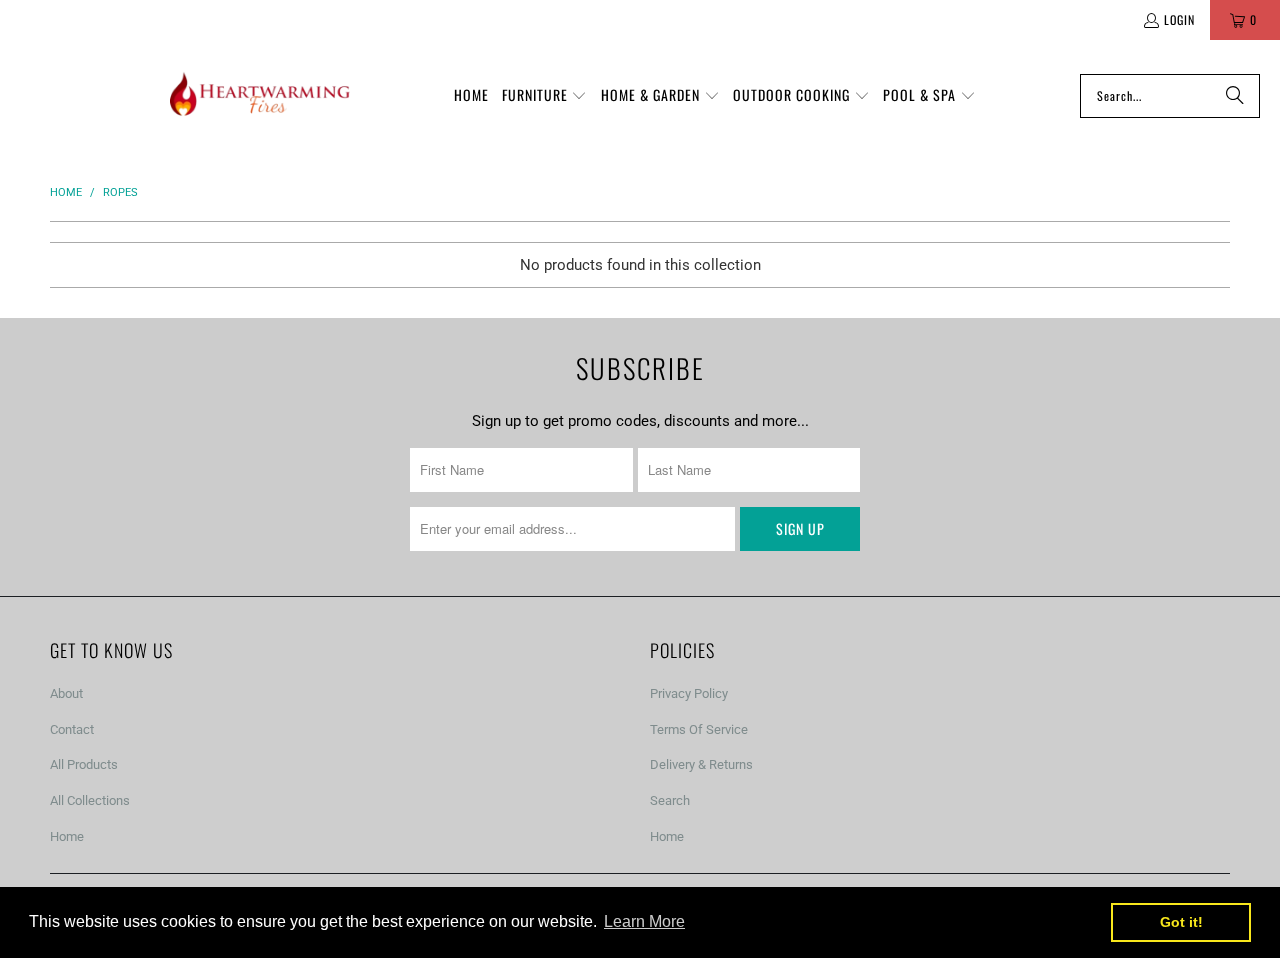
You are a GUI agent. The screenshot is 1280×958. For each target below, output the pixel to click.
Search (670, 800)
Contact (72, 729)
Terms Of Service (699, 729)
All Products (84, 764)
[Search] (1235, 96)
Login (1179, 19)
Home (67, 836)
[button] (545, 96)
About (66, 693)
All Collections (90, 800)
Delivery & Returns (701, 764)
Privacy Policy (689, 693)
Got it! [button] (1181, 922)
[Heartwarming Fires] (260, 95)
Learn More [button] (644, 921)
